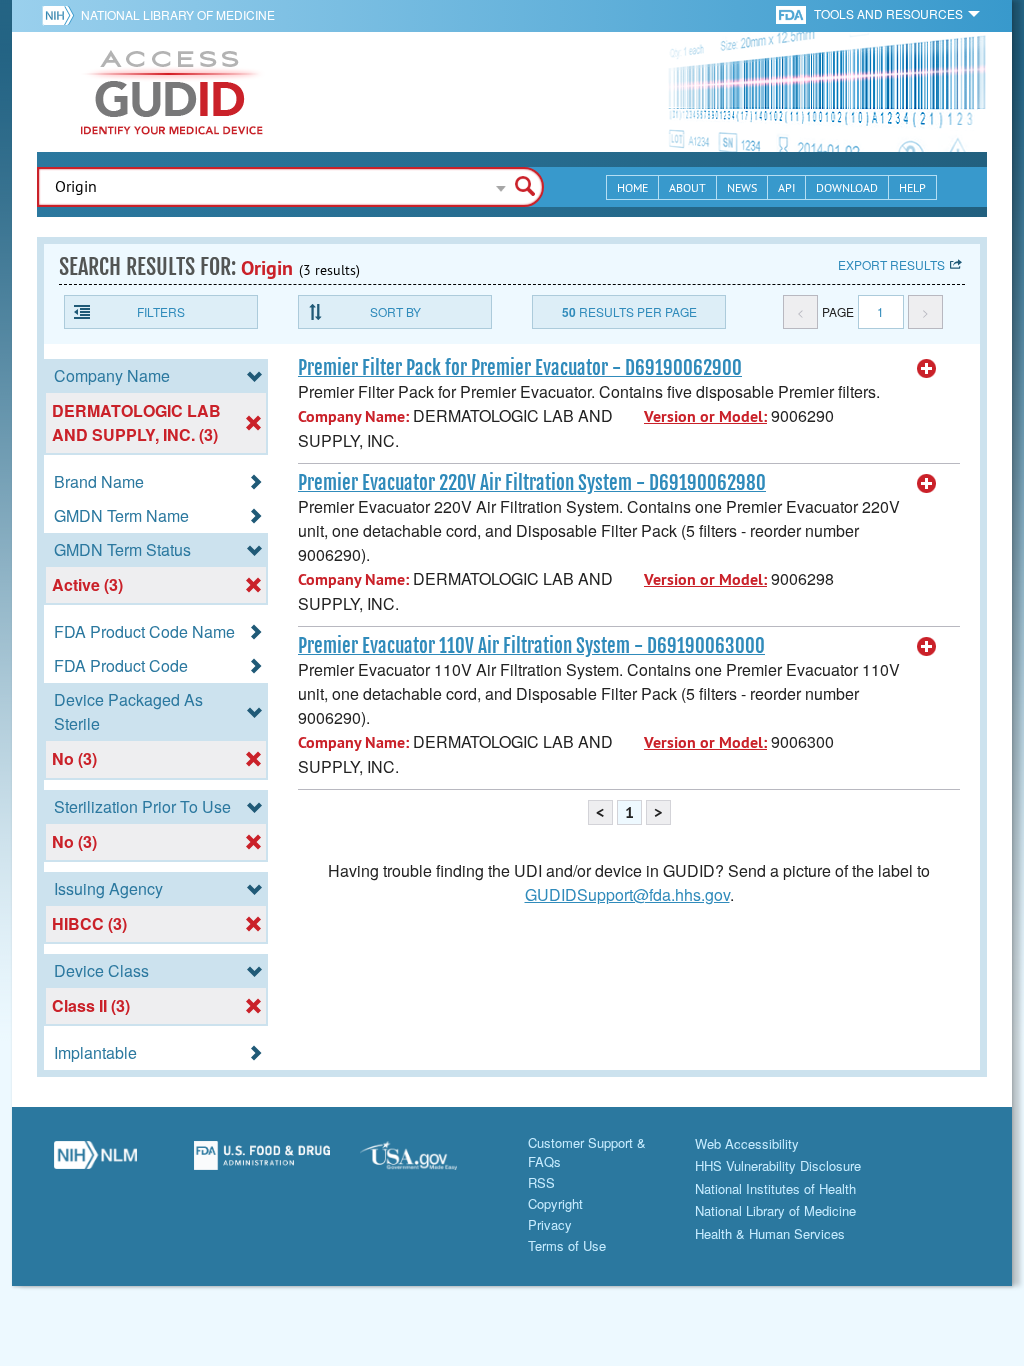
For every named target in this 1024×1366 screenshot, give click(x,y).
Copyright (555, 1203)
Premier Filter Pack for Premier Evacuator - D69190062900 (520, 368)
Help (912, 187)
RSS (541, 1182)
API (786, 187)
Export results (891, 264)
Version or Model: (705, 416)
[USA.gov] (428, 1163)
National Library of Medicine (178, 14)
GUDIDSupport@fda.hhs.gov (627, 894)
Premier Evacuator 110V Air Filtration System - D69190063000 (531, 646)
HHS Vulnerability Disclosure (778, 1165)
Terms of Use (567, 1245)
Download (847, 187)
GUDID (172, 92)
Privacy (550, 1224)
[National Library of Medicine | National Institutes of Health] (95, 1163)
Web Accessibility (747, 1143)
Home (632, 187)
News (742, 187)
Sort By (395, 311)
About (687, 187)
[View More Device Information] (927, 369)
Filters (161, 311)
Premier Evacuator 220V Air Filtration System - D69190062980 (532, 483)
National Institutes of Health (775, 1188)
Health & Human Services (770, 1233)
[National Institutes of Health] (61, 15)
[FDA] (792, 13)
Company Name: (353, 416)
